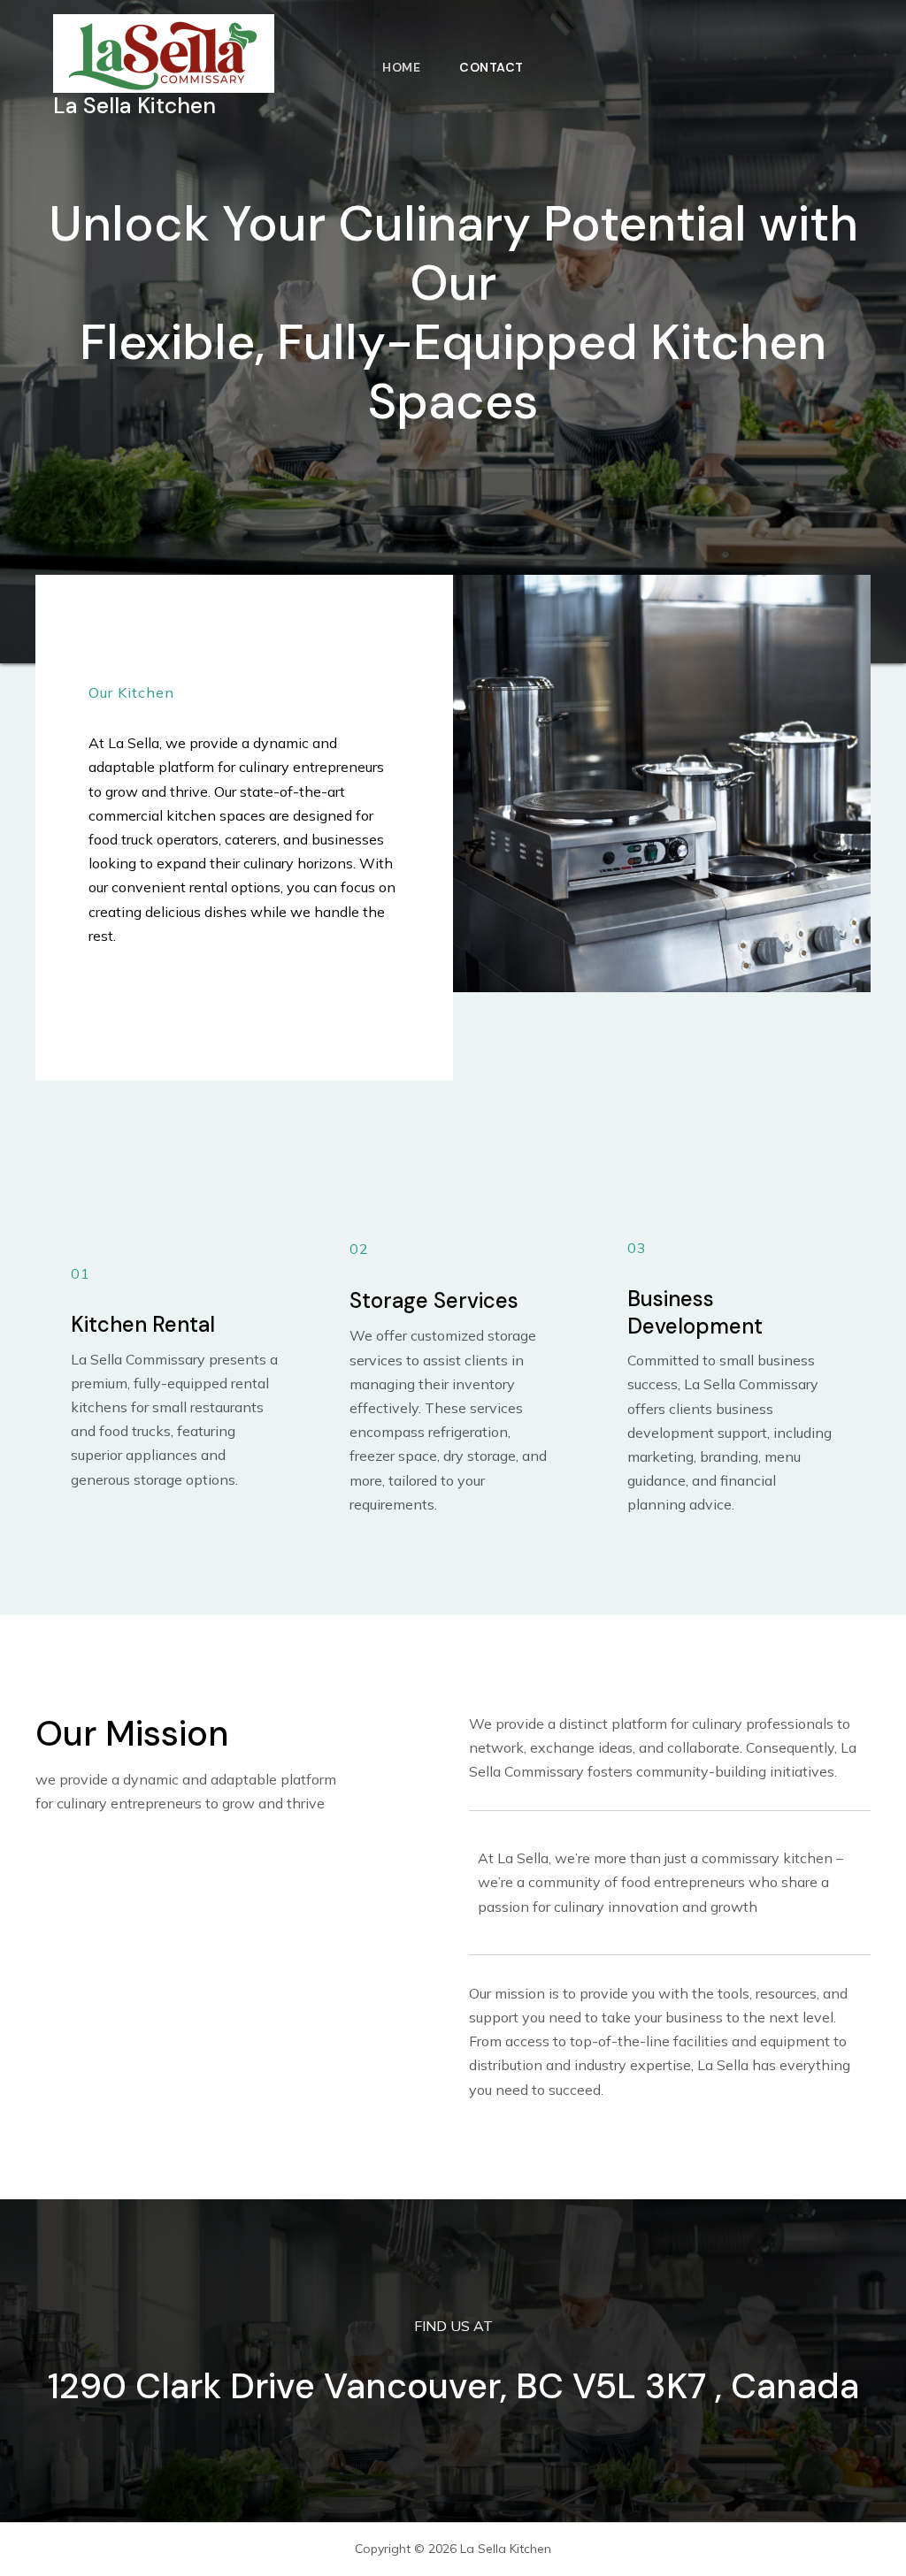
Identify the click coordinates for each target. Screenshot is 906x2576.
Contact (491, 67)
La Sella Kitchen (134, 106)
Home (401, 67)
